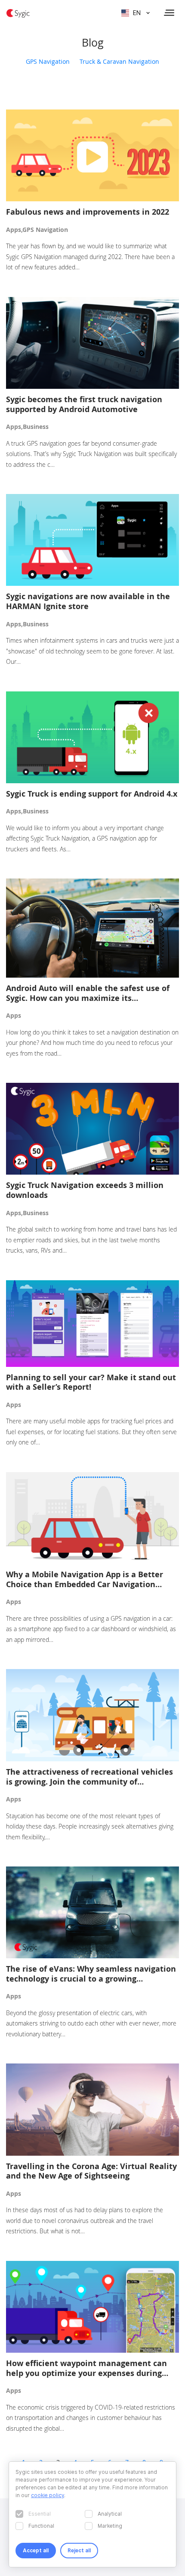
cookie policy (48, 2495)
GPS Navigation (48, 61)
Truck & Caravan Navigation (119, 61)
